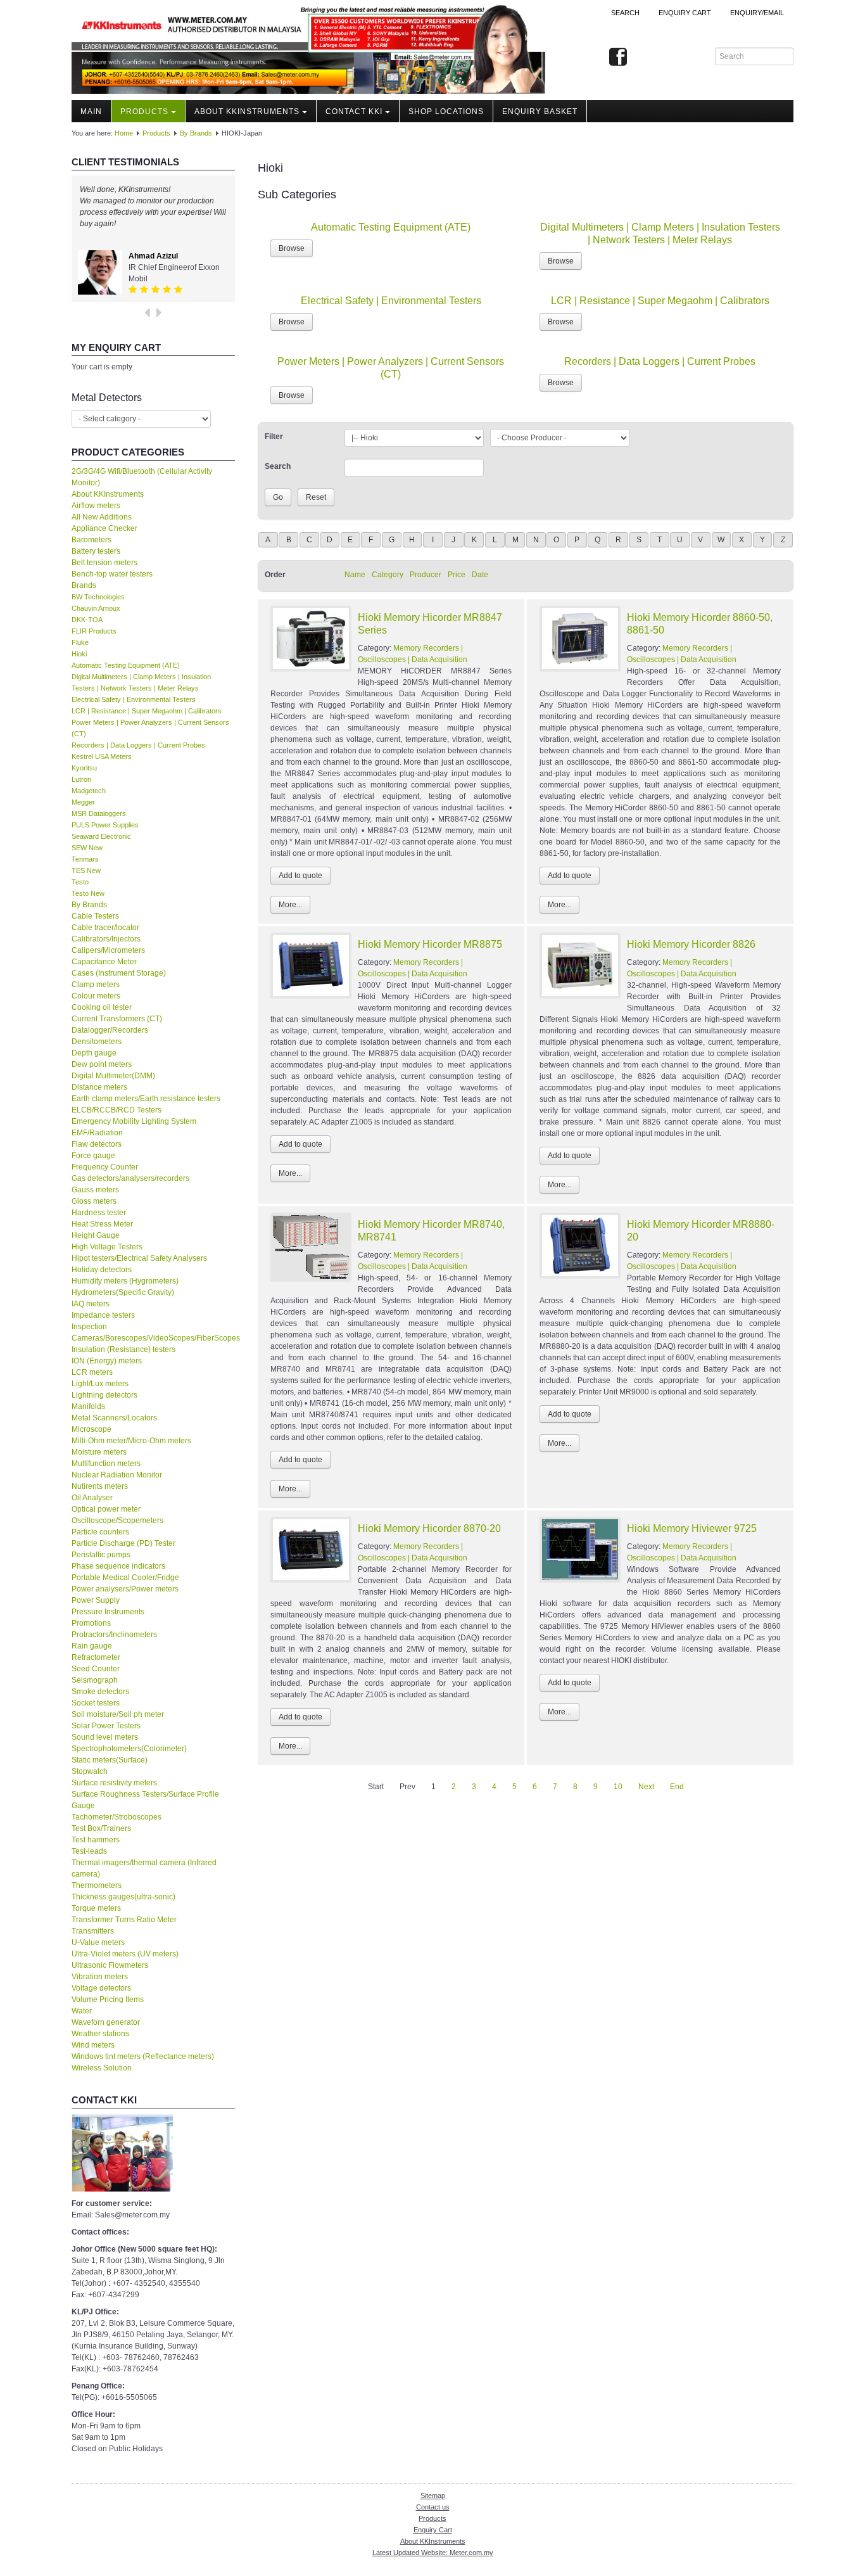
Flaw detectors (97, 1144)
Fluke (80, 642)
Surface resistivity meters (114, 1783)
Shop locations (446, 112)
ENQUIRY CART (685, 13)
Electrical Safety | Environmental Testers (134, 699)
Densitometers (97, 1042)
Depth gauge (94, 1053)
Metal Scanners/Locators (114, 1418)
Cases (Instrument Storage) (119, 973)
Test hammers (96, 1840)
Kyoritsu (84, 768)
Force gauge (93, 1156)
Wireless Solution (102, 2068)
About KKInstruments (247, 112)
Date (480, 575)
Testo (80, 882)
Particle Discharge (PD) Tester (123, 1543)
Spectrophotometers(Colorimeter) (129, 1749)
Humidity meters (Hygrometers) (125, 1281)
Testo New (88, 893)
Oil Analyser (92, 1498)
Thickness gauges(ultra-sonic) (123, 1897)
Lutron (81, 779)
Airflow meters (96, 506)
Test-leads (89, 1851)
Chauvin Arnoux (96, 608)
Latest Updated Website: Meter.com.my (433, 2553)
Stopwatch (90, 1771)
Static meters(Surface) (110, 1760)
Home (124, 133)
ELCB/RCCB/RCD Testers (117, 1110)
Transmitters (93, 1931)
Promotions (91, 1623)
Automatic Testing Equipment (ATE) (126, 665)
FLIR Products (94, 631)
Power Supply (96, 1600)
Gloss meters (94, 1201)
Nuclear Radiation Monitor (117, 1475)
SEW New (87, 848)
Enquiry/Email (757, 13)
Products (144, 112)
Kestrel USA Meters (102, 756)
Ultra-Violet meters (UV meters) (125, 1954)
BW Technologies (98, 597)
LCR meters (92, 1372)
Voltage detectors (101, 1988)
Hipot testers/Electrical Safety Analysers (139, 1258)
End (677, 1787)
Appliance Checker (104, 528)
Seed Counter (96, 1669)
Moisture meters (99, 1452)
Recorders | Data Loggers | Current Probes (138, 745)
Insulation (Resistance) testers (123, 1349)
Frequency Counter (105, 1167)
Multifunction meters (106, 1463)
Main (91, 112)
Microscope (92, 1429)
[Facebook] (618, 58)
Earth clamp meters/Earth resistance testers (146, 1099)
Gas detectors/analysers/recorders (130, 1178)
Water (82, 2011)
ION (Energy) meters (107, 1361)
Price (457, 575)
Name (355, 575)
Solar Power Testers (106, 1726)
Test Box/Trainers (101, 1828)
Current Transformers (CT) (117, 1019)
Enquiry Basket (540, 112)
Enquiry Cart (433, 2530)
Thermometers (97, 1885)
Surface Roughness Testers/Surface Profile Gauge (145, 1800)
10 (618, 1787)
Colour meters (96, 996)
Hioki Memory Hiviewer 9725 (692, 1528)
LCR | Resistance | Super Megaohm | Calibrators (147, 711)
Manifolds (88, 1406)
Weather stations (100, 2034)
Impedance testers (103, 1315)
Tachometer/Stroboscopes (117, 1817)
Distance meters (99, 1087)
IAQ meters (91, 1304)
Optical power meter (106, 1509)
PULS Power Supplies (105, 825)
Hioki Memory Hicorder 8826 (691, 944)
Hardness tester (99, 1213)
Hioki (79, 654)
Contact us (433, 2507)
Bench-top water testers (112, 574)
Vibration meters (100, 1977)
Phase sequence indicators (118, 1566)
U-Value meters (98, 1942)
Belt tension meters (104, 563)
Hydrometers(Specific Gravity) (123, 1292)
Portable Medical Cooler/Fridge (125, 1578)
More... (290, 905)
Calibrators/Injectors (106, 939)
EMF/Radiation (97, 1133)
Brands (84, 585)
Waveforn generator (106, 2022)
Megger (83, 802)
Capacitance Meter (104, 962)
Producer (426, 575)
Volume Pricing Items (108, 1999)
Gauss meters (95, 1190)
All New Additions (102, 517)
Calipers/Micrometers (108, 950)
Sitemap (433, 2496)
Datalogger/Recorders (110, 1030)
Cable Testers (95, 916)
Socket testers (96, 1703)
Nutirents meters (100, 1486)
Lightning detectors (104, 1395)
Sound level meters (105, 1737)
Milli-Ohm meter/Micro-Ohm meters (131, 1441)
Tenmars (85, 859)
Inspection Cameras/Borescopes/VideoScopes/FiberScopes (153, 1332)
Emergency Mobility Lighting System (134, 1121)
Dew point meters (102, 1064)
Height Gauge (96, 1235)
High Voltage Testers (107, 1247)
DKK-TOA (87, 620)
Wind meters (93, 2045)
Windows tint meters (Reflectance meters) (143, 2056)
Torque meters (96, 1908)
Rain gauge (92, 1646)
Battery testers (96, 551)
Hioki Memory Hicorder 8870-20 (429, 1528)
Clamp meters (96, 985)
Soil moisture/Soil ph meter (118, 1714)
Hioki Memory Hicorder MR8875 (430, 944)
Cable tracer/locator (105, 928)
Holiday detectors (102, 1270)
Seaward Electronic (101, 836)
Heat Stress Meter (102, 1224)
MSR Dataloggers (99, 813)
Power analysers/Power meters (125, 1589)
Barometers (92, 540)
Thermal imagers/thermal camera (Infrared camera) (144, 1868)
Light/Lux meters (100, 1384)
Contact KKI (354, 112)
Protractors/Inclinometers (114, 1635)
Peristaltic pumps (101, 1555)
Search (625, 13)
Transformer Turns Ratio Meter (124, 1920)
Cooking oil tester (102, 1007)
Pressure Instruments (108, 1612)
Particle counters (100, 1532)
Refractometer (96, 1657)
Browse (292, 248)
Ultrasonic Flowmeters (110, 1965)
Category (388, 575)
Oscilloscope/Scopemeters (117, 1521)
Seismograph (95, 1680)
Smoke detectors (100, 1692)
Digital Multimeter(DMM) (113, 1076)
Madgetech (89, 791)
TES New (86, 870)
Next (646, 1787)
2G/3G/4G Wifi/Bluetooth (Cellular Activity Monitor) (142, 477)
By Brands (196, 133)
